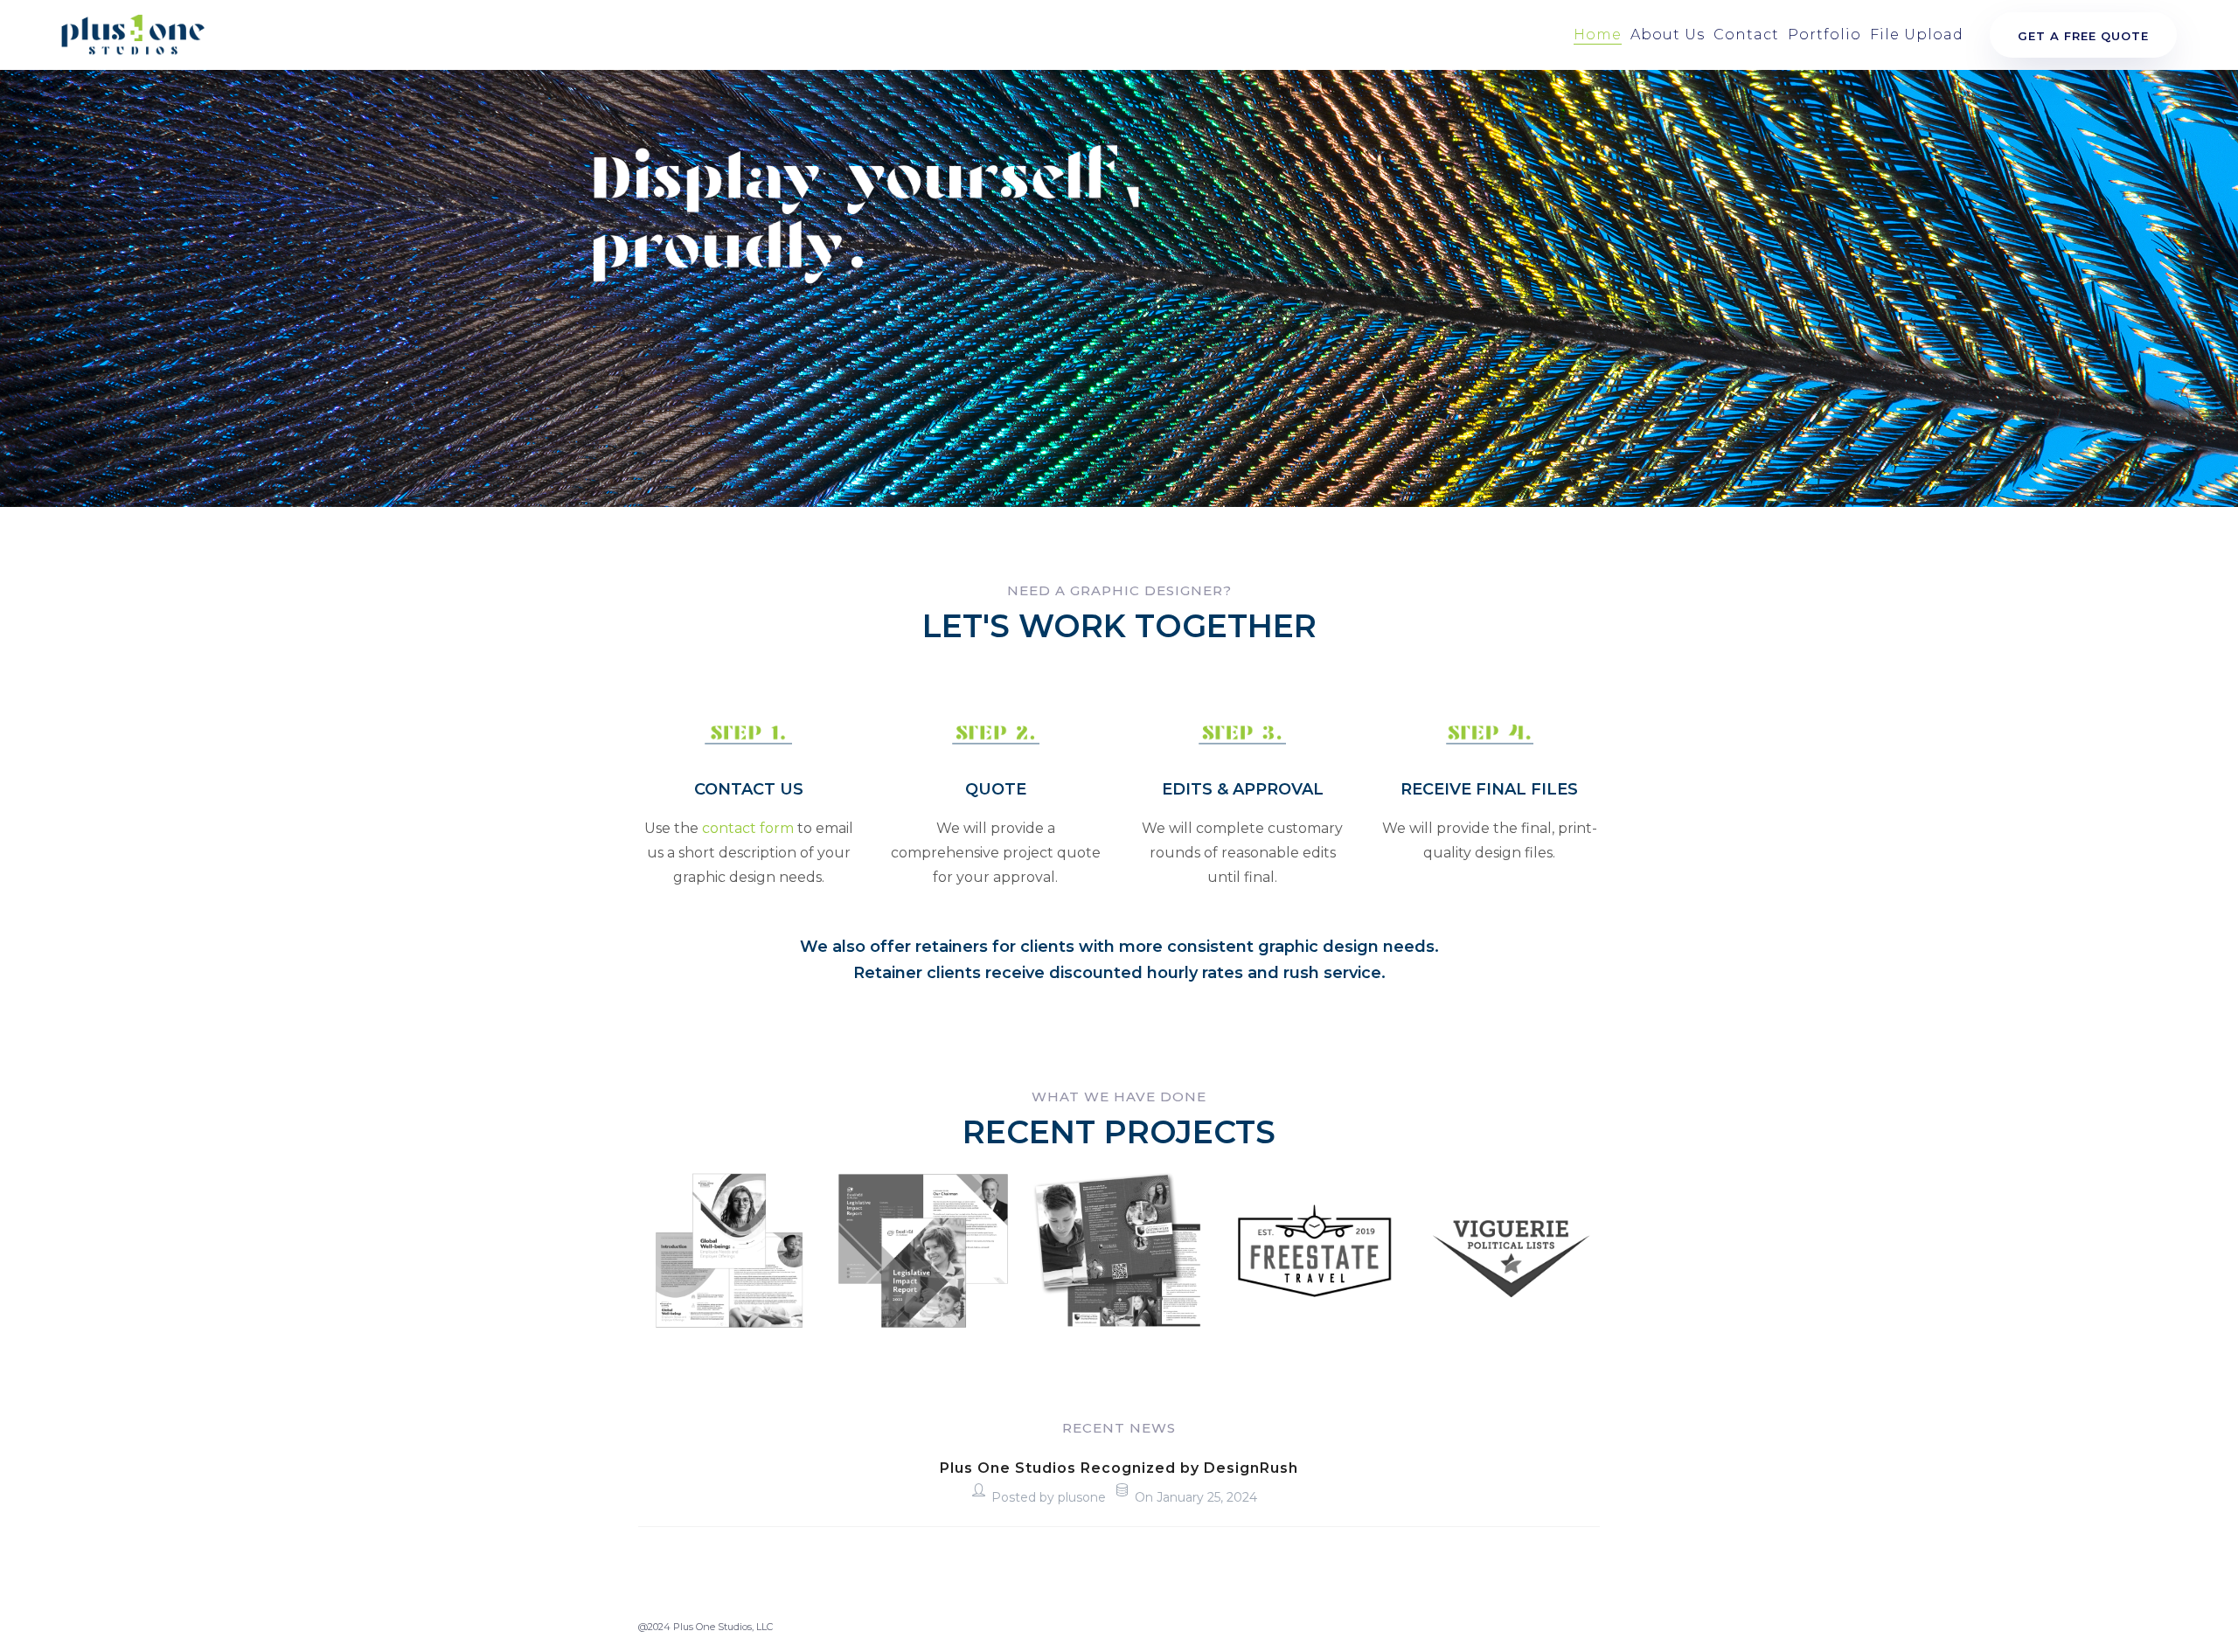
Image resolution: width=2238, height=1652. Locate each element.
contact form (748, 828)
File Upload (1917, 35)
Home (1598, 35)
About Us (1668, 35)
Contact (1746, 35)
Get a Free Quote (2083, 36)
